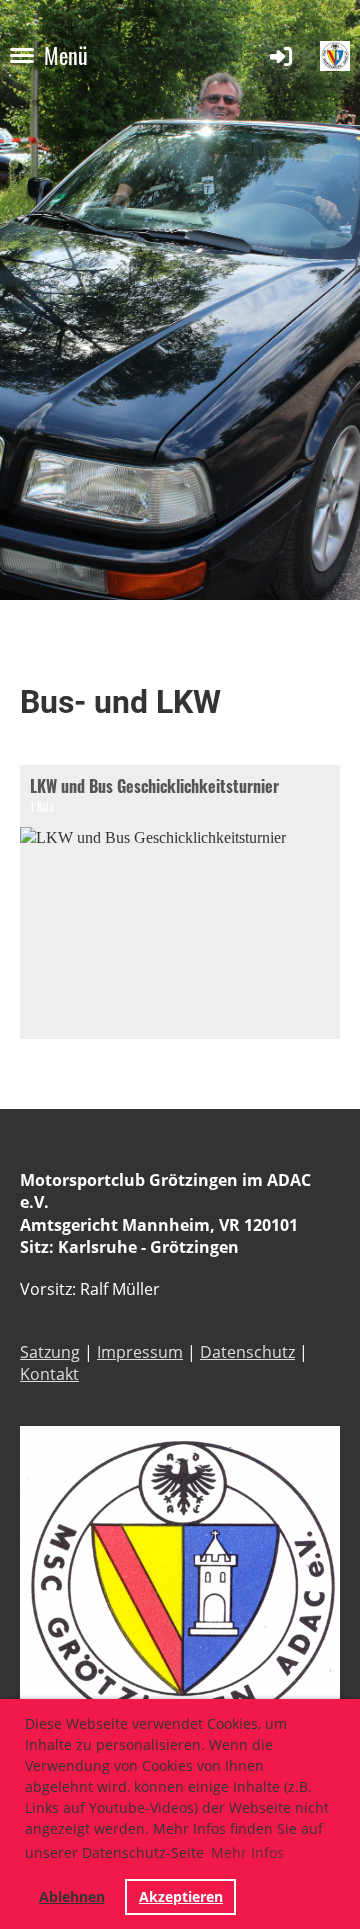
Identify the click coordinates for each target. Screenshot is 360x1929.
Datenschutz (247, 1352)
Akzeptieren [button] (181, 1896)
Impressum (140, 1352)
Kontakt (49, 1374)
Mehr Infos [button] (247, 1852)
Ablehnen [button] (72, 1896)
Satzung (50, 1352)
